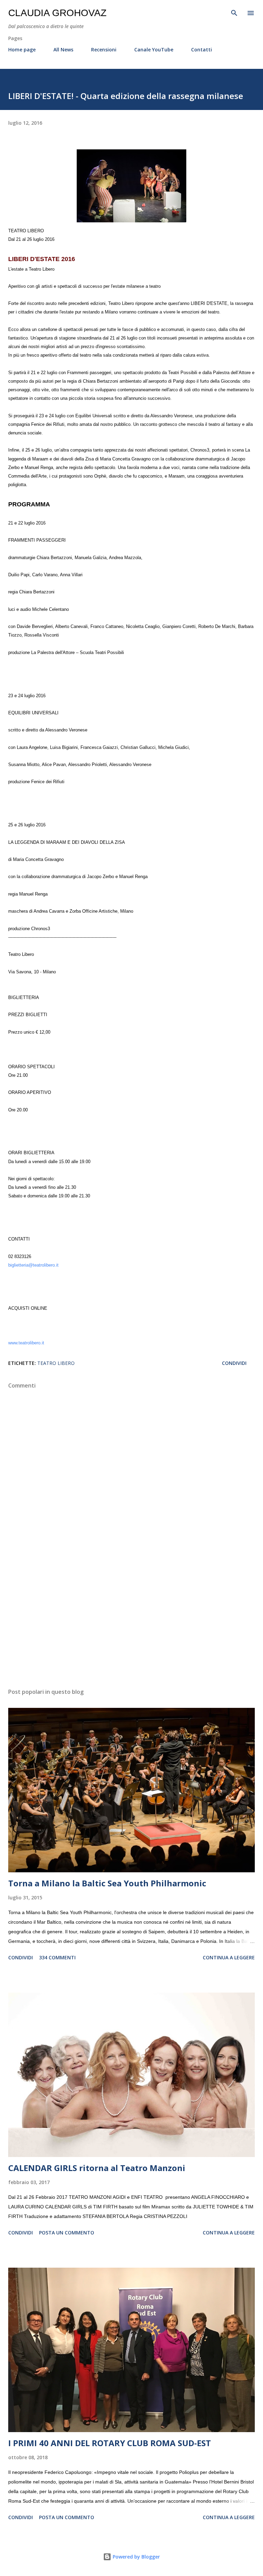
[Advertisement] (131, 1618)
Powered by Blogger (136, 2557)
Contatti (202, 50)
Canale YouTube (154, 50)
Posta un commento (67, 2233)
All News (63, 50)
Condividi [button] (234, 1363)
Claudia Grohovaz (57, 13)
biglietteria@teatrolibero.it (33, 1265)
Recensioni (104, 50)
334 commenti (57, 1957)
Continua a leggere (229, 1957)
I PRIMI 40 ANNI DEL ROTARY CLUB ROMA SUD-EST (110, 2443)
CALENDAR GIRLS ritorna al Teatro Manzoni (97, 2168)
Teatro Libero (56, 1363)
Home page (22, 50)
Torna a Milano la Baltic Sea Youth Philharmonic (107, 1883)
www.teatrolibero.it (26, 1343)
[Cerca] (234, 12)
